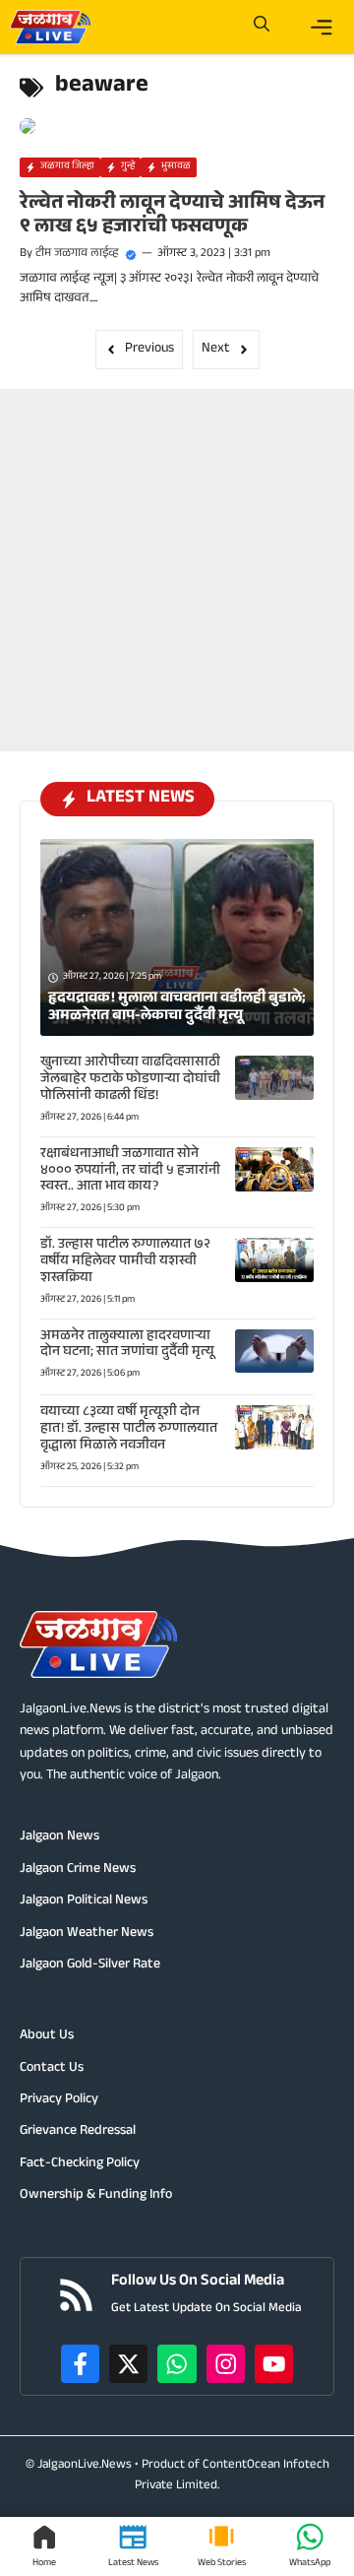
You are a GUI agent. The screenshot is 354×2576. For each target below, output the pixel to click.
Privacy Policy (59, 2100)
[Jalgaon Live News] (50, 27)
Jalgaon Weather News (87, 1934)
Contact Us (52, 2069)
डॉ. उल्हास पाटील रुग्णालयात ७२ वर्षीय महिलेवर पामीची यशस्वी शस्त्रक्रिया (125, 1262)
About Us (47, 2036)
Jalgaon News (59, 1837)
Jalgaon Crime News (78, 1870)
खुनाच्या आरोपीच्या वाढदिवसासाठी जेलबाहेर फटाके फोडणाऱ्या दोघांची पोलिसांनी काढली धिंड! (130, 1080)
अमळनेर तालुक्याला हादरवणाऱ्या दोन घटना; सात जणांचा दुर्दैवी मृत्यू (127, 1346)
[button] (262, 27)
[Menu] (322, 28)
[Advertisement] (177, 566)
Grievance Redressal (78, 2132)
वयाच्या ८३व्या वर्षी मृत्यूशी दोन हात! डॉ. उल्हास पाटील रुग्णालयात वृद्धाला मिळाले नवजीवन (129, 1430)
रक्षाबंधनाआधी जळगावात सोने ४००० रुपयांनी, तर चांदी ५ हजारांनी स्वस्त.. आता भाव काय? (130, 1172)
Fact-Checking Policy (80, 2164)
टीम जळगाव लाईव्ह (77, 254)
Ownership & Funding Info (96, 2196)
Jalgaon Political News (84, 1901)
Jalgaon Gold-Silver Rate (90, 1965)
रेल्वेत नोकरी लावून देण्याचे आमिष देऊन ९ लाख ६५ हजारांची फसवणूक (172, 217)
